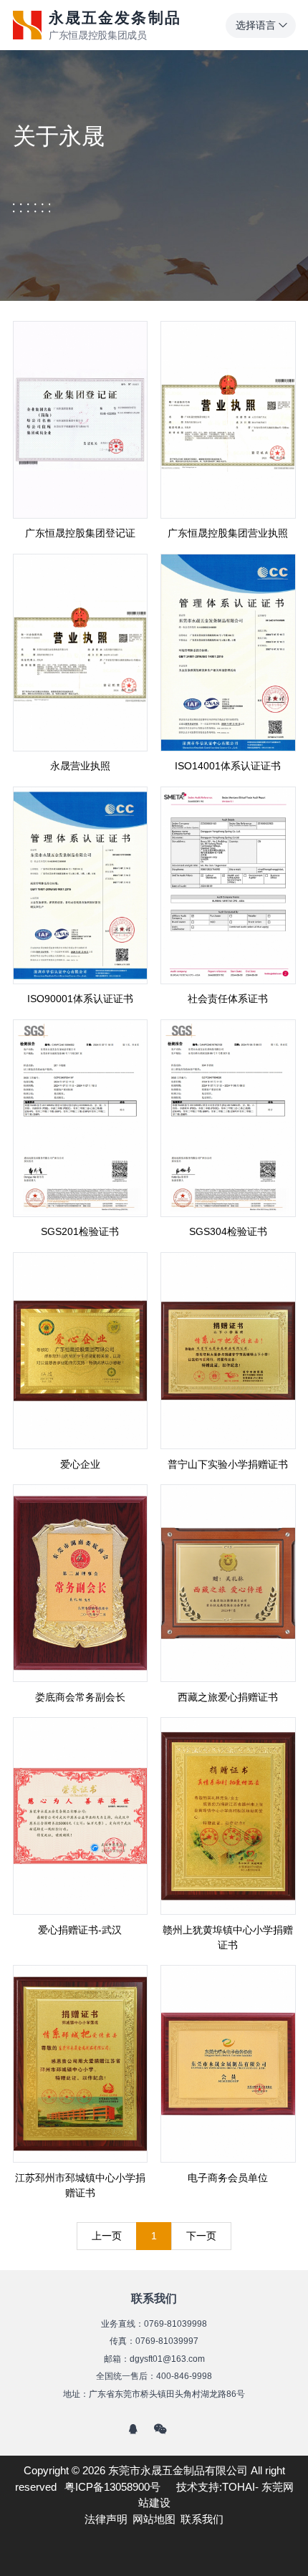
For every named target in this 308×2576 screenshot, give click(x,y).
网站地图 (154, 2519)
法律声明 (106, 2519)
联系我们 (202, 2519)
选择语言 (256, 25)
